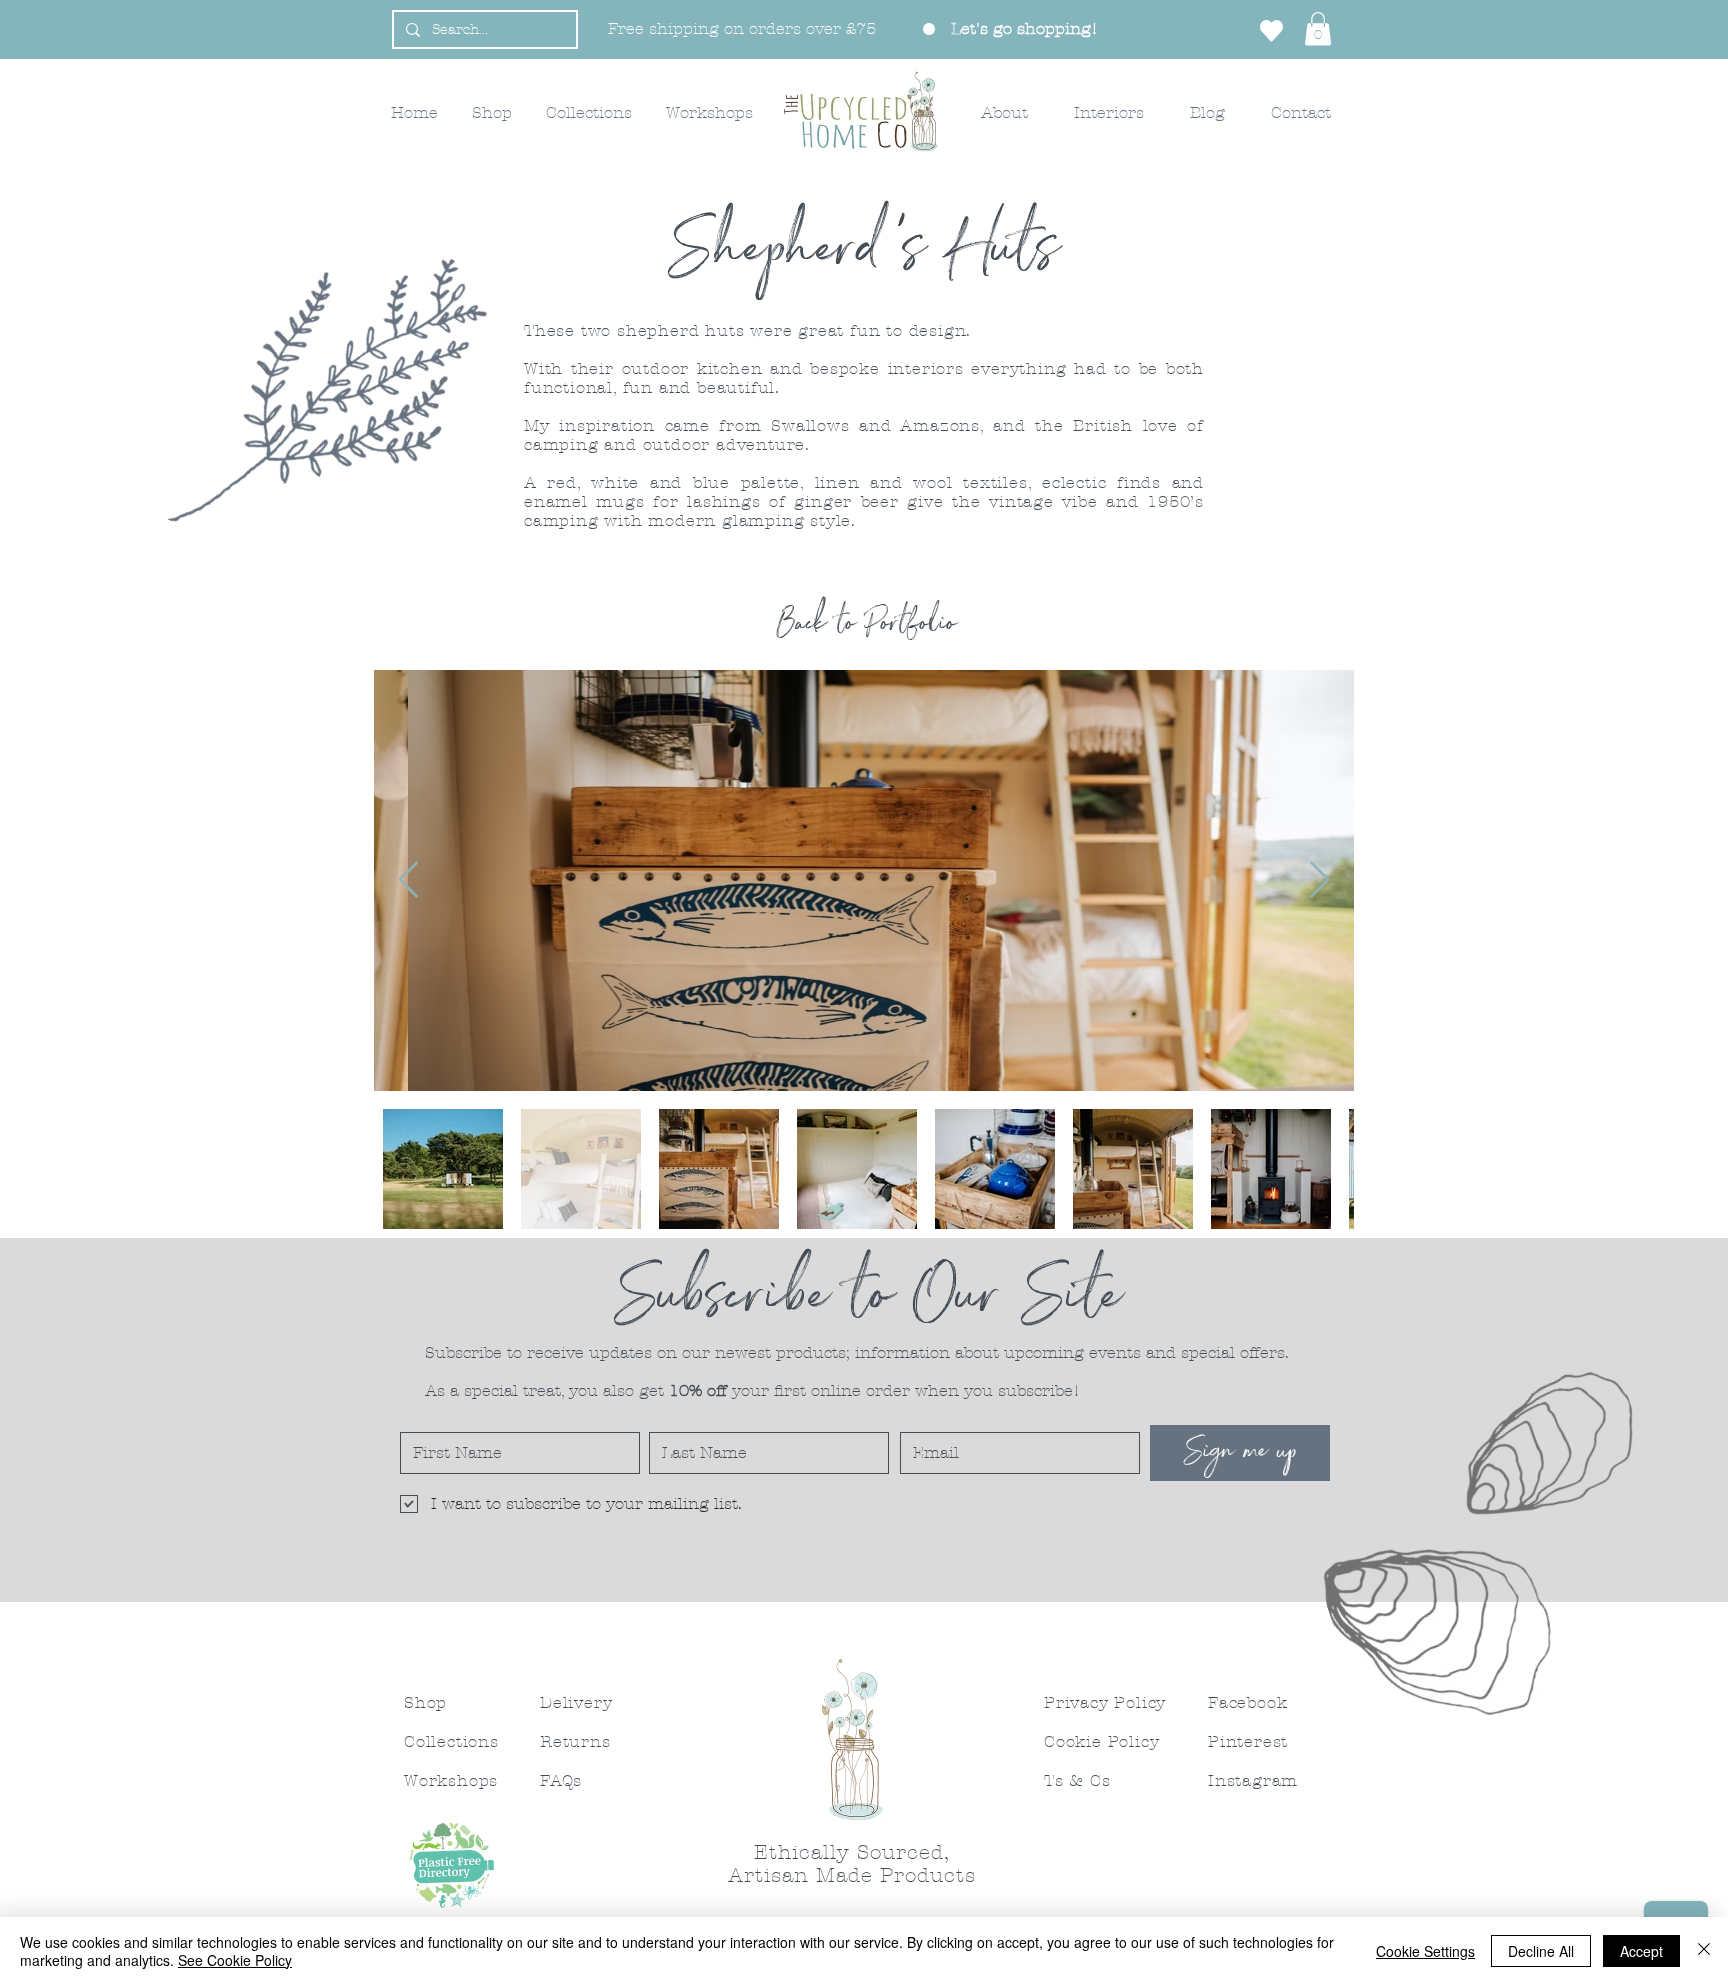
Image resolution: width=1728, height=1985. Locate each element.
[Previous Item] (408, 880)
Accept (1641, 1951)
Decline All (1541, 1951)
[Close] (1704, 1951)
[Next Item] (1319, 880)
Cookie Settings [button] (1425, 1951)
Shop (425, 1702)
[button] (1318, 28)
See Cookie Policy (235, 1960)
